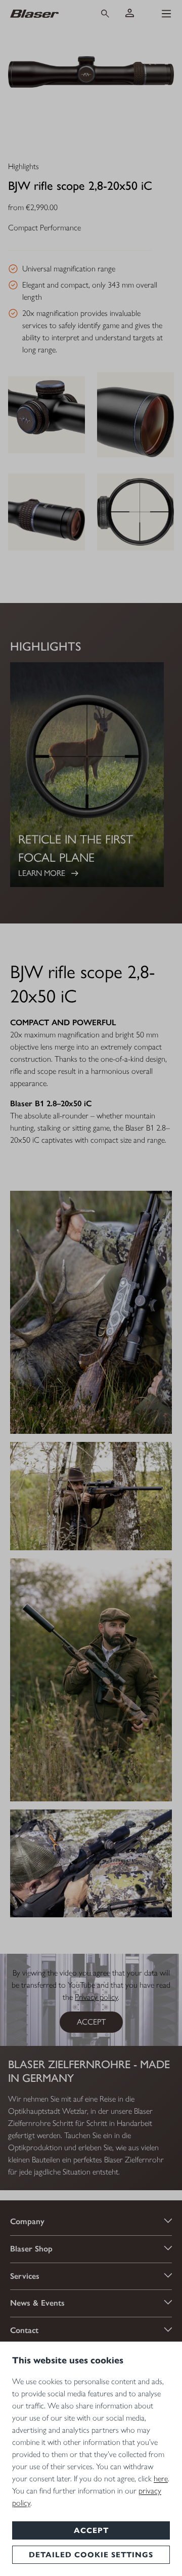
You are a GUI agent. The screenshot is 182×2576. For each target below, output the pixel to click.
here (161, 2479)
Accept (91, 2530)
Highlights (24, 167)
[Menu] (166, 14)
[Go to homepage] (45, 13)
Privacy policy (96, 1997)
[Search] (105, 14)
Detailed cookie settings (91, 2555)
